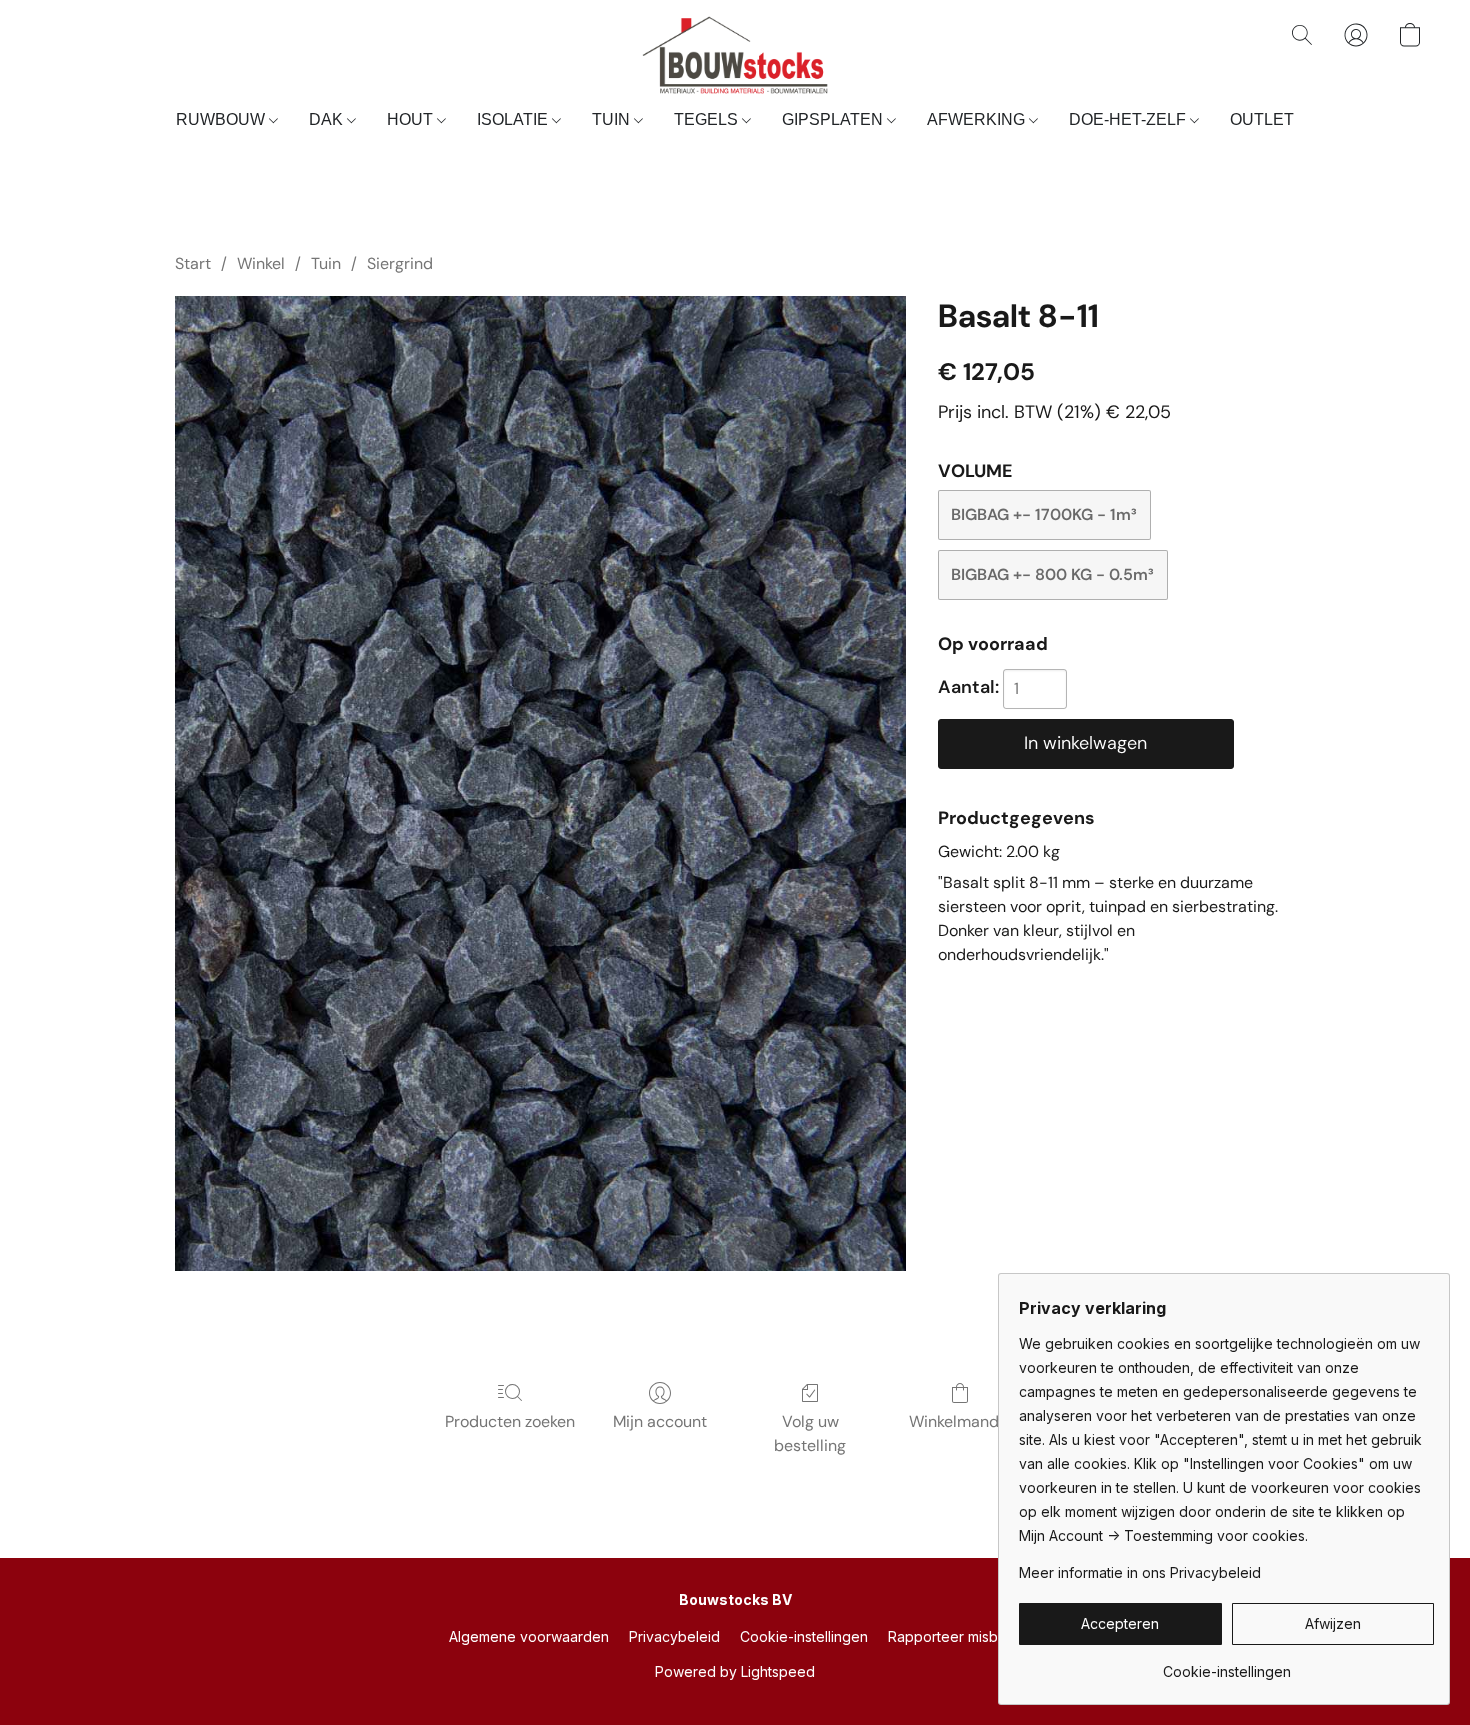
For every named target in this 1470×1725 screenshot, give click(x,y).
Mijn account (660, 1421)
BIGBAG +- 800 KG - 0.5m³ (1052, 574)
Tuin (326, 263)
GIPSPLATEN (834, 119)
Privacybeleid (674, 1636)
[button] (735, 55)
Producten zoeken (510, 1421)
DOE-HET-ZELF (1129, 119)
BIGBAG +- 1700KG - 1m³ (1044, 514)
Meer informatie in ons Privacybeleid (1140, 1572)
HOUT (412, 119)
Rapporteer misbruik (955, 1636)
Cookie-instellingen (804, 1636)
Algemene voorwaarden (529, 1636)
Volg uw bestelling (810, 1433)
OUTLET (1262, 119)
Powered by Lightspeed (735, 1671)
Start (193, 263)
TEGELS (708, 119)
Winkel (261, 263)
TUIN (613, 119)
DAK (328, 119)
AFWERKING (978, 119)
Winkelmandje (960, 1421)
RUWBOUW (222, 119)
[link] (1226, 1664)
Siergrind (400, 263)
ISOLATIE (514, 119)
